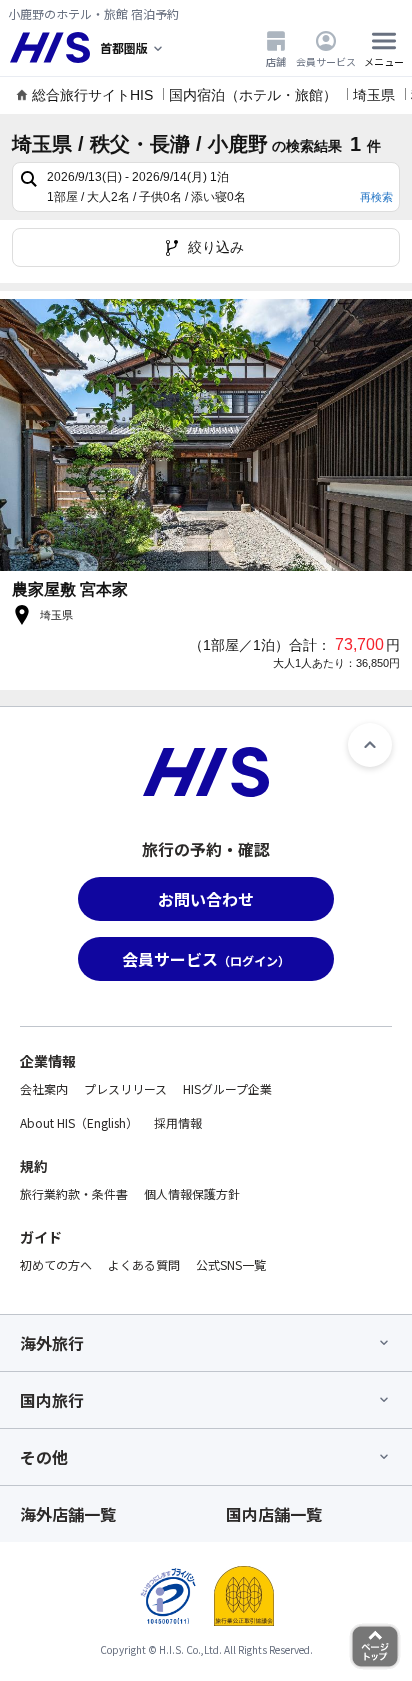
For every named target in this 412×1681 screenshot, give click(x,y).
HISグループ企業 (227, 1088)
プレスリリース (125, 1088)
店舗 (276, 61)
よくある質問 (144, 1264)
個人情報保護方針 (192, 1193)
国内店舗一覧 (274, 1514)
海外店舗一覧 (68, 1514)
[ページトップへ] (370, 745)
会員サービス (326, 61)
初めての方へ (56, 1264)
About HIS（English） (79, 1122)
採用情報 (178, 1122)
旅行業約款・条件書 (74, 1193)
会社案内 (44, 1088)
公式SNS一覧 (231, 1264)
